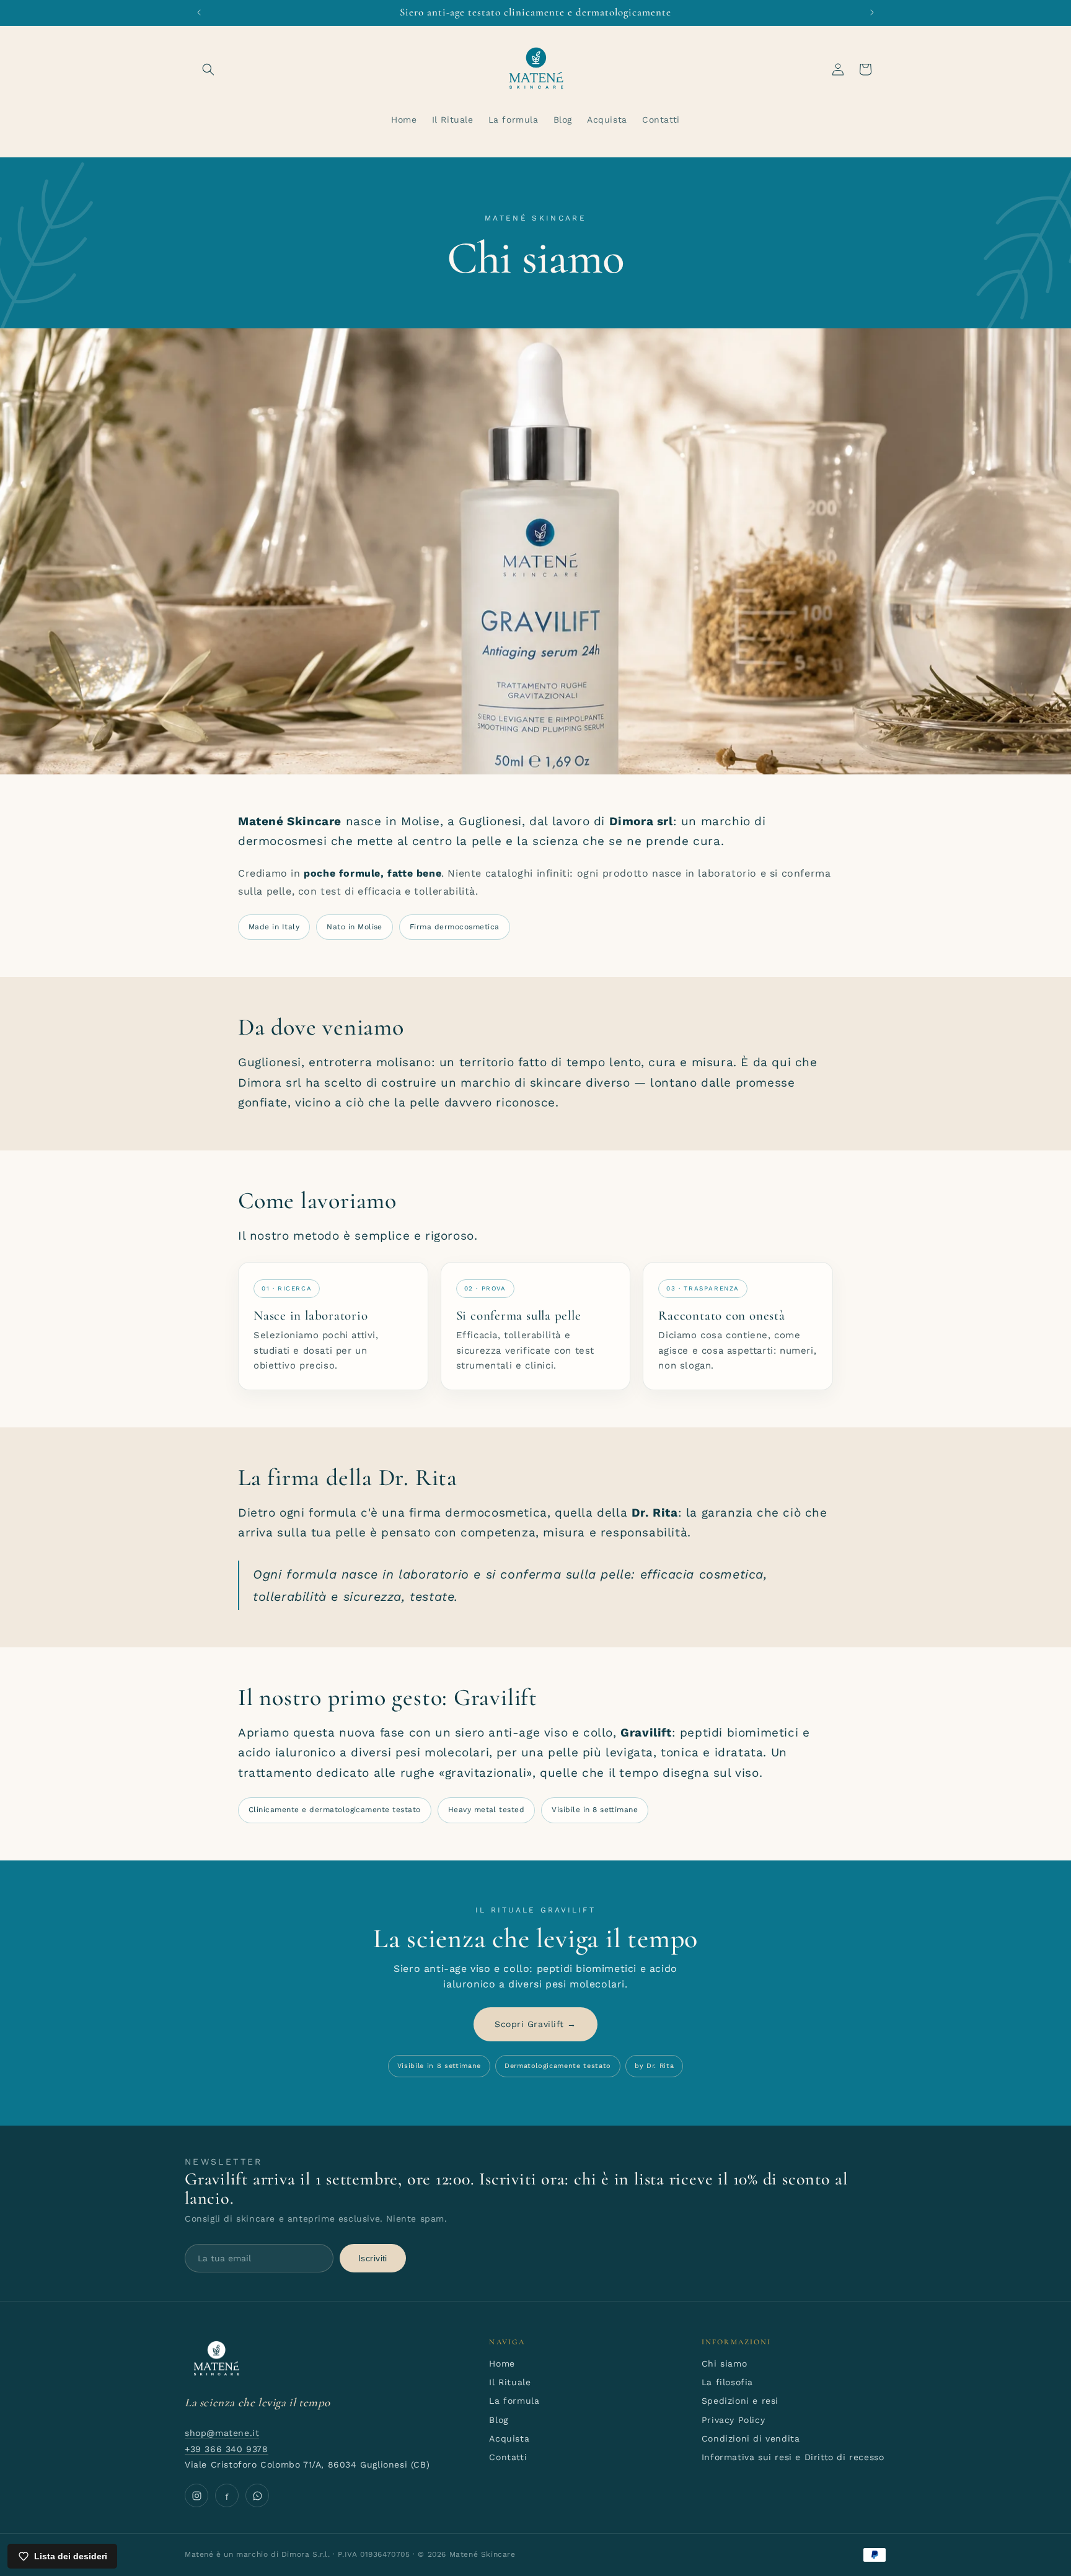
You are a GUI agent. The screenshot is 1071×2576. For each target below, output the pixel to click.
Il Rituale (510, 2382)
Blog (498, 2420)
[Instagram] (196, 2495)
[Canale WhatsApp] (257, 2495)
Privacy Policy (733, 2420)
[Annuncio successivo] (872, 12)
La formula (514, 2401)
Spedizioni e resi (740, 2401)
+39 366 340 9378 (227, 2449)
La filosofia (727, 2382)
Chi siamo (724, 2364)
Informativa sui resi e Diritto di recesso (793, 2457)
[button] (208, 69)
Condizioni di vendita (751, 2438)
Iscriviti (373, 2258)
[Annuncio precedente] (199, 12)
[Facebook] (227, 2495)
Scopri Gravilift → (535, 2024)
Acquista (509, 2438)
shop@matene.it (222, 2433)
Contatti (508, 2457)
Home (502, 2364)
